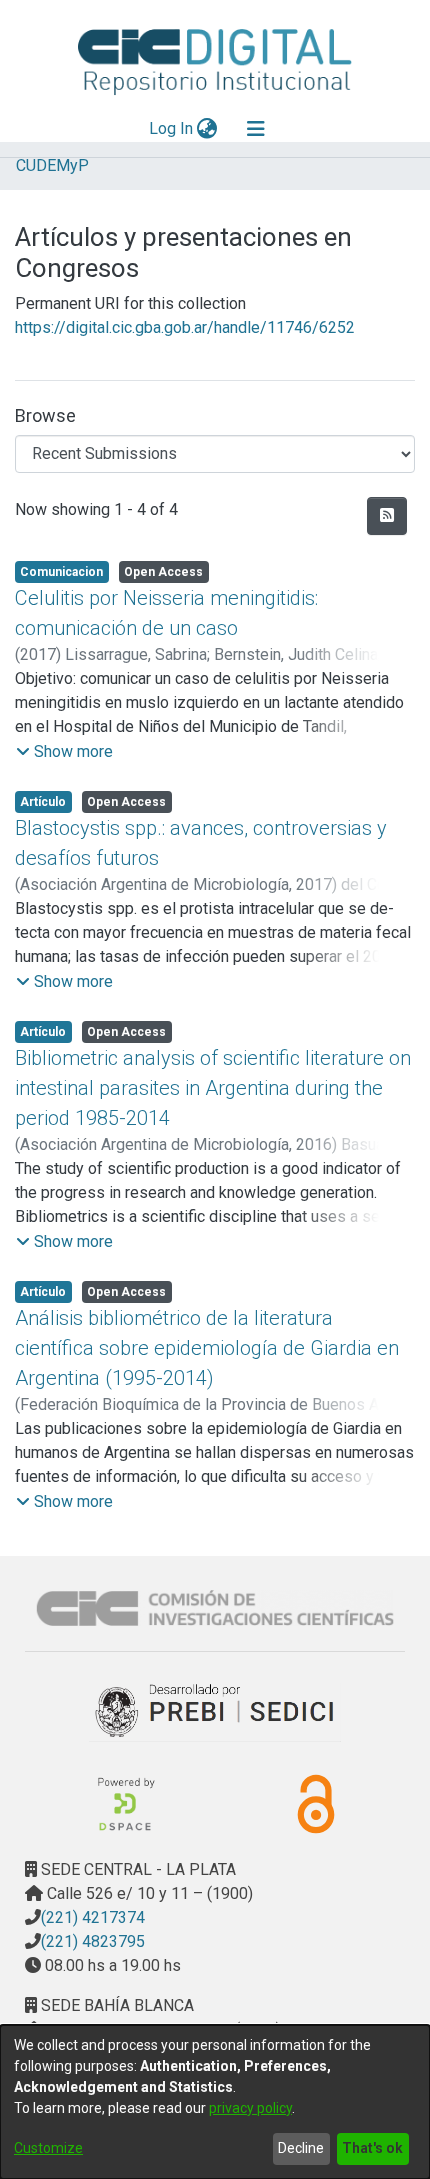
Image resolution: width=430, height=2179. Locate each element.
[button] (64, 752)
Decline (301, 2148)
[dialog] (215, 2102)
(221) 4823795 (93, 1941)
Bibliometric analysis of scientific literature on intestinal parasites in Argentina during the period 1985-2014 (213, 1088)
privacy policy (250, 2108)
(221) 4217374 (93, 1917)
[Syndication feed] (387, 516)
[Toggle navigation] (256, 129)
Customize (48, 2148)
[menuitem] (207, 129)
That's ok (372, 2148)
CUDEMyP (52, 165)
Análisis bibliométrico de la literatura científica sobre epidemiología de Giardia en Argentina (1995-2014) (207, 1348)
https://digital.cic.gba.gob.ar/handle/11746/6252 (185, 327)
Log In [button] (172, 128)
